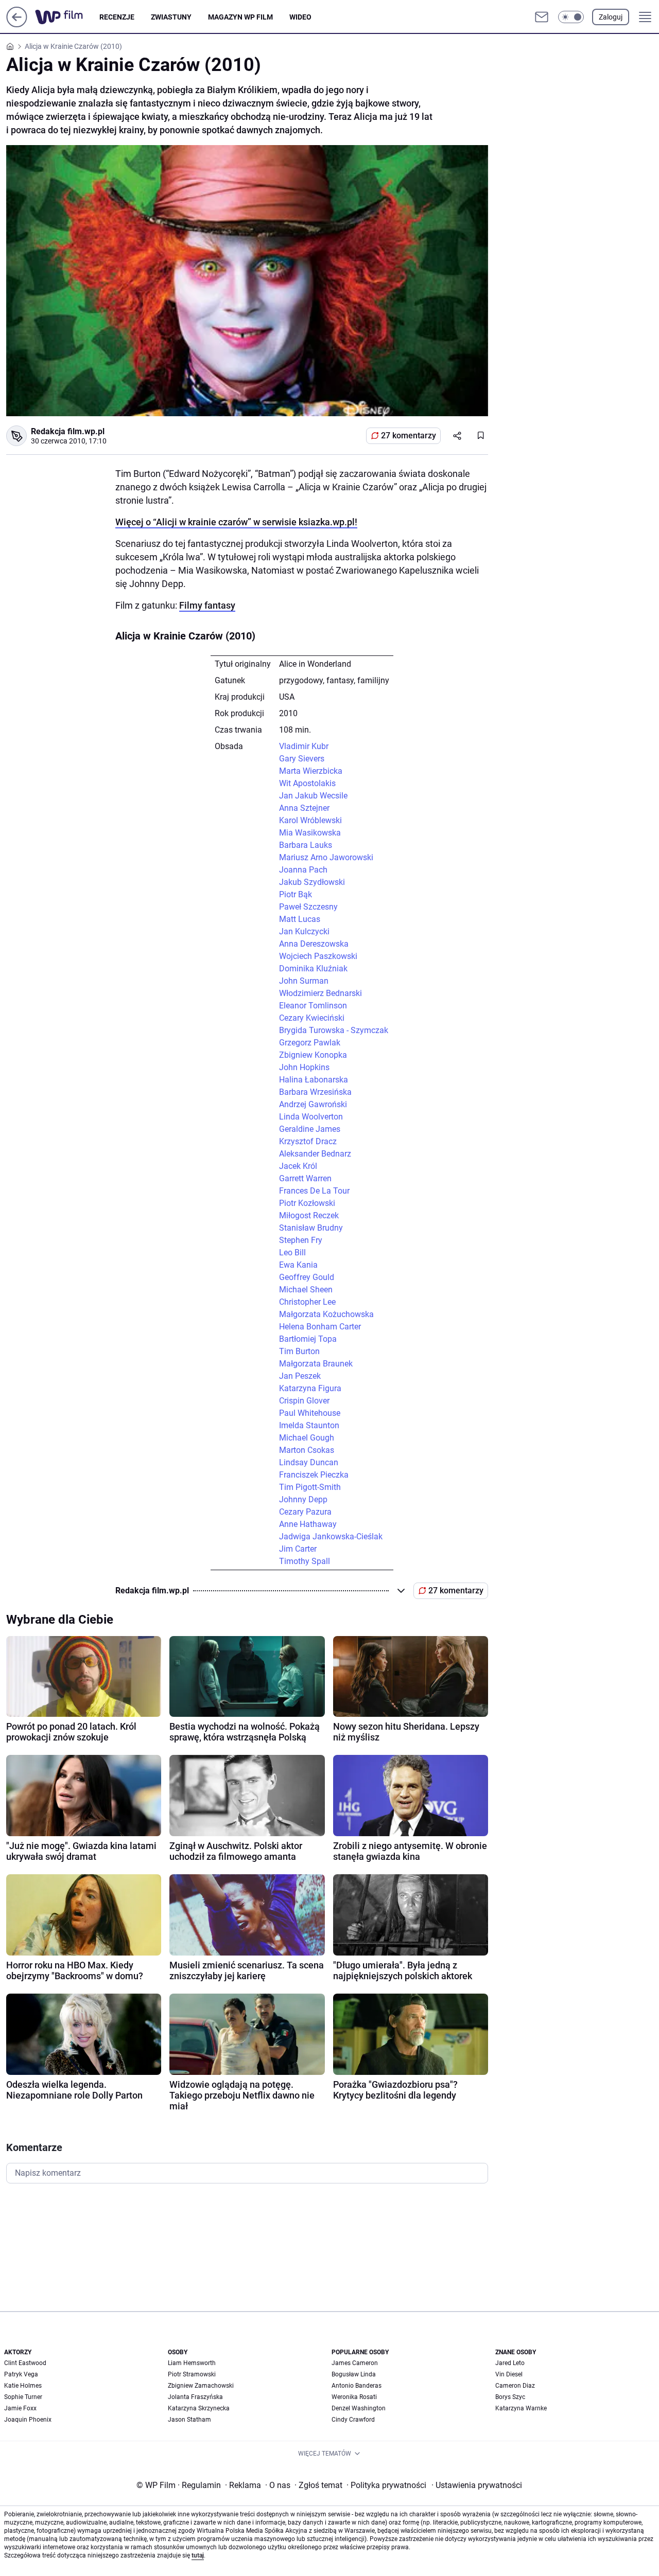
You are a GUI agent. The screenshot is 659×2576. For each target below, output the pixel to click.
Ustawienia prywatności (477, 2485)
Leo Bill (292, 1253)
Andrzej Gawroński (313, 1104)
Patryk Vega (21, 2374)
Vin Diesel (509, 2374)
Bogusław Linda (354, 2374)
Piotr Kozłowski (307, 1203)
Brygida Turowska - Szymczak (334, 1030)
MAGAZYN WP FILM (240, 17)
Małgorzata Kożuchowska (326, 1314)
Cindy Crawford (353, 2420)
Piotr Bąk (296, 894)
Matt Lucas (300, 919)
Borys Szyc (510, 2397)
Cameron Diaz (515, 2386)
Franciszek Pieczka (314, 1475)
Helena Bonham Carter (320, 1327)
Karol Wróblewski (310, 820)
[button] (571, 17)
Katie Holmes (23, 2386)
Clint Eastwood (25, 2363)
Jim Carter (298, 1549)
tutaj (198, 2555)
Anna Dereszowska (314, 944)
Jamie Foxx (20, 2408)
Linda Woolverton (311, 1117)
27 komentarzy (409, 436)
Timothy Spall (305, 1561)
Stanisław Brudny (311, 1228)
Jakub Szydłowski (312, 882)
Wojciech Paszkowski (318, 956)
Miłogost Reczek (309, 1215)
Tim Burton (299, 1351)
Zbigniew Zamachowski (201, 2386)
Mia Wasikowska (310, 833)
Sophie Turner (23, 2397)
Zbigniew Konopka (313, 1055)
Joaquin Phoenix (28, 2420)
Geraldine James (310, 1129)
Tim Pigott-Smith (310, 1487)
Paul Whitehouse (310, 1413)
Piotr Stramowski (192, 2374)
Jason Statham (189, 2420)
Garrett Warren (305, 1178)
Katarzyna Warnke (521, 2408)
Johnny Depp (303, 1499)
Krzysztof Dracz (308, 1141)
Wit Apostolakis (307, 783)
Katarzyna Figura (310, 1388)
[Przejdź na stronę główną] (17, 24)
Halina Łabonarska (314, 1080)
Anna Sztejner (304, 808)
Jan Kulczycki (304, 931)
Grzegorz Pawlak (310, 1043)
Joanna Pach (303, 870)
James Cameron (355, 2363)
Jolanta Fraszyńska (195, 2397)
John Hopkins (304, 1067)
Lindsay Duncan (309, 1462)
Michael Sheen (306, 1290)
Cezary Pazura (305, 1512)
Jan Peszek (300, 1376)
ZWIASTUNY (171, 17)
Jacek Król (298, 1166)
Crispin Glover (304, 1401)
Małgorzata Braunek (316, 1364)
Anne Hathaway (308, 1524)
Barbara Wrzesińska (315, 1092)
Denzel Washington (359, 2408)
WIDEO (300, 17)
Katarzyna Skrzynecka (199, 2408)
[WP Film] (67, 17)
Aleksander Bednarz (315, 1154)
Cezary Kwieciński (312, 1018)
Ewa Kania (298, 1265)
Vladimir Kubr (304, 746)
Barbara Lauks (306, 845)
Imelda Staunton (309, 1425)
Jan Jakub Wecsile (313, 796)
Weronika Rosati (354, 2397)
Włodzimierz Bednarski (320, 993)
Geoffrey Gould (307, 1277)
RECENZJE (117, 17)
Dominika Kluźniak (313, 969)
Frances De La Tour (314, 1191)
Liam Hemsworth (192, 2363)
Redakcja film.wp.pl (68, 431)
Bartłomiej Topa (308, 1339)
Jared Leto (510, 2363)
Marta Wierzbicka (311, 771)
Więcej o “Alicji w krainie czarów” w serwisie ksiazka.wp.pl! (236, 522)
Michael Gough (307, 1438)
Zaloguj (611, 17)
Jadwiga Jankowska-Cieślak (331, 1536)
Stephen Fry (301, 1240)
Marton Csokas (307, 1450)
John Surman (304, 981)
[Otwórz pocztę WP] (542, 17)
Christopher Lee (307, 1302)
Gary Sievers (302, 759)
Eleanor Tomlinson (313, 1006)
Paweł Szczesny (308, 907)
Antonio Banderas (357, 2386)
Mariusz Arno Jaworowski (326, 857)
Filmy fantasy (207, 605)
